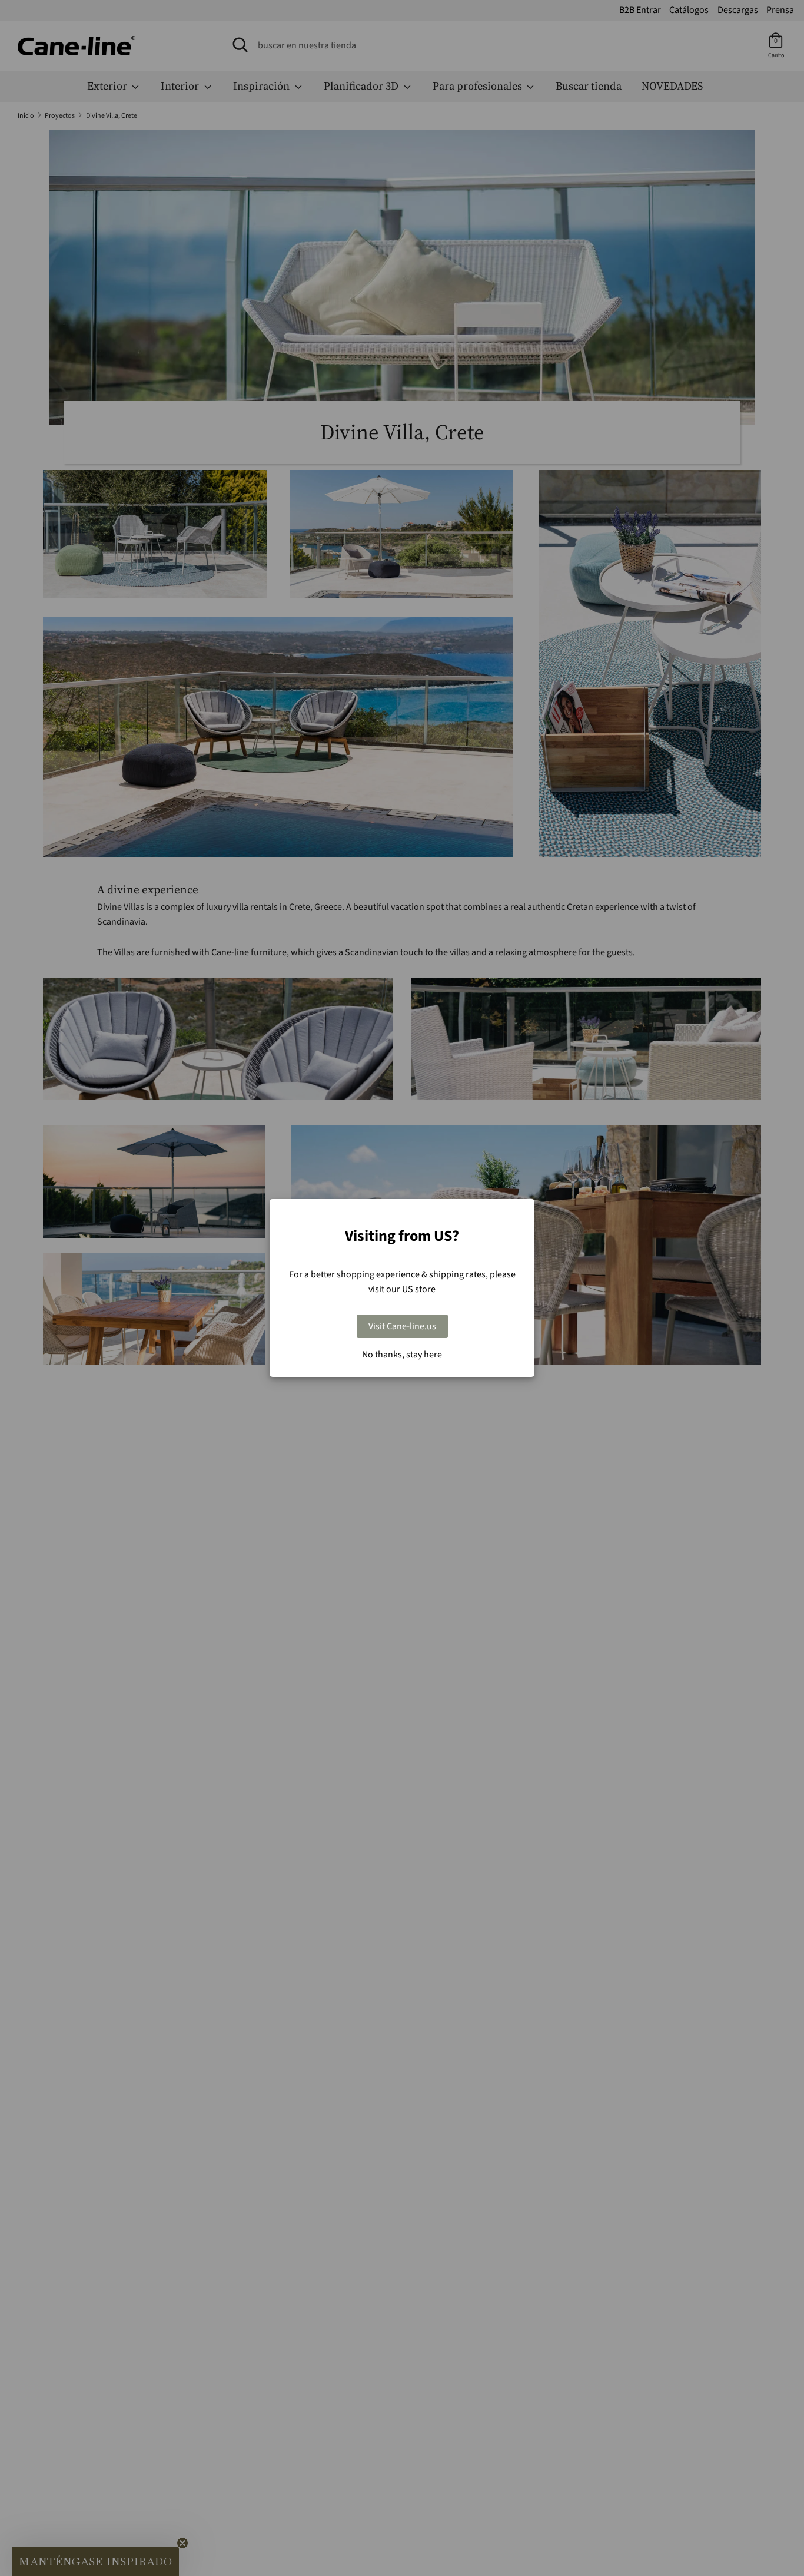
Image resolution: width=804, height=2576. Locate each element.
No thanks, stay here (402, 1355)
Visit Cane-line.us (402, 1326)
